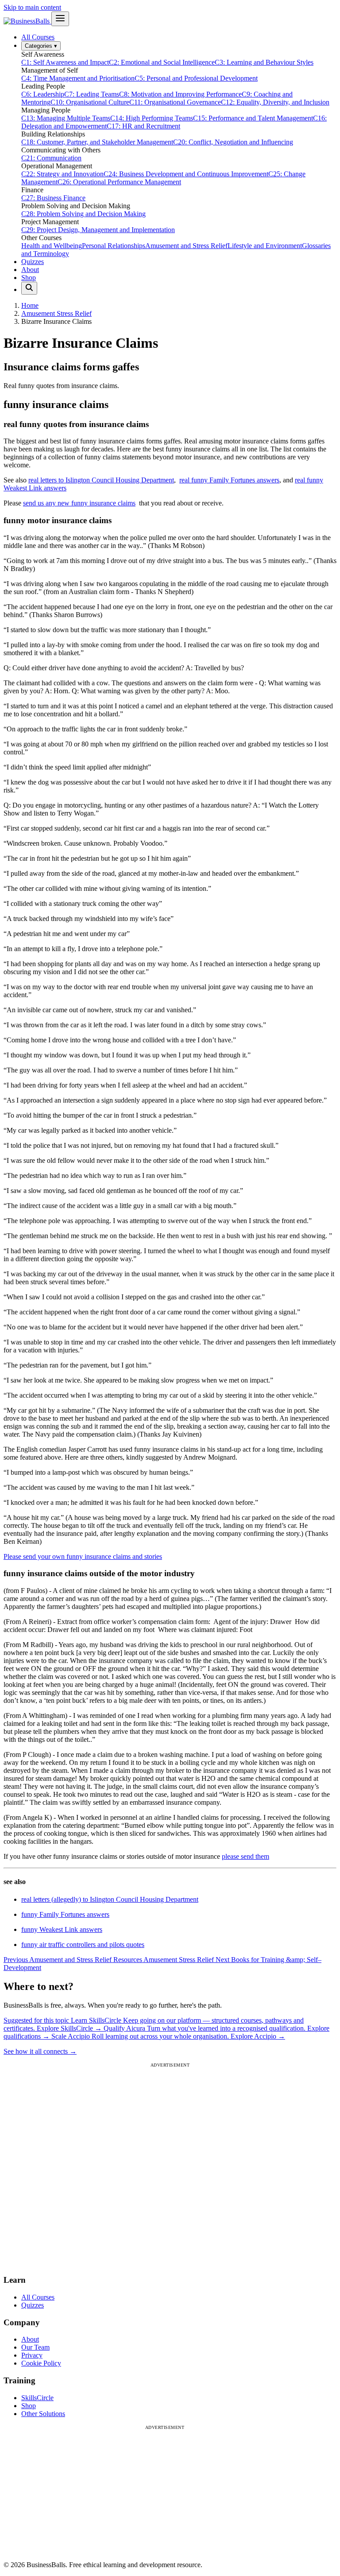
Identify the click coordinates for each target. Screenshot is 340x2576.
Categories (41, 46)
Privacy (32, 2355)
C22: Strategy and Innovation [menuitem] (62, 174)
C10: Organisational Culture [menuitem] (90, 102)
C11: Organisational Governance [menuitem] (175, 102)
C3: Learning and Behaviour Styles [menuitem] (264, 62)
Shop (29, 278)
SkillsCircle (37, 2398)
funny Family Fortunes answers (65, 1914)
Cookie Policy (41, 2363)
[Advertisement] (170, 2167)
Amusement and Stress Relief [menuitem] (186, 246)
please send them (245, 1856)
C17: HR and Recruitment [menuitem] (143, 126)
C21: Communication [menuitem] (51, 158)
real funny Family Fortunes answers (229, 480)
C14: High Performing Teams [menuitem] (152, 118)
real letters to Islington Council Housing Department (101, 480)
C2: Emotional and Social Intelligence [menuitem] (162, 62)
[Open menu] (60, 19)
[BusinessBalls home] (27, 21)
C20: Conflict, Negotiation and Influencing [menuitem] (233, 142)
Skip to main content (32, 7)
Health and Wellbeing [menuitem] (52, 246)
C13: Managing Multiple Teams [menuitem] (66, 118)
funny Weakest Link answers (62, 1929)
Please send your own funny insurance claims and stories (83, 1556)
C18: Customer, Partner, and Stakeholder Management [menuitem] (97, 142)
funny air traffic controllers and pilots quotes (83, 1945)
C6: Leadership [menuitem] (43, 94)
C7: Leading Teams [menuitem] (92, 94)
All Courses (38, 37)
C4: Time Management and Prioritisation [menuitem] (78, 78)
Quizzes (33, 262)
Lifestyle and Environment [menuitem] (265, 246)
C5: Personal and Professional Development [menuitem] (196, 78)
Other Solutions (43, 2414)
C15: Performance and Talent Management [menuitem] (253, 118)
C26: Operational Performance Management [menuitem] (119, 182)
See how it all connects (40, 2051)
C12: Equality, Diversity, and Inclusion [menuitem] (275, 102)
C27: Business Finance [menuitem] (53, 198)
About (30, 270)
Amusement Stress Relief (56, 313)
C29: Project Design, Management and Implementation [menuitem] (98, 230)
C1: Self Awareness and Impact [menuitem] (65, 62)
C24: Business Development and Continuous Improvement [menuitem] (186, 174)
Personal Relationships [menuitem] (114, 246)
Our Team (35, 2347)
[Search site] (29, 288)
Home (30, 305)
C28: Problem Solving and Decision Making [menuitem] (83, 214)
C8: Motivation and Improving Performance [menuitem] (180, 94)
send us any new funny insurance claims (79, 503)
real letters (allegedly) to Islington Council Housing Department (110, 1899)
